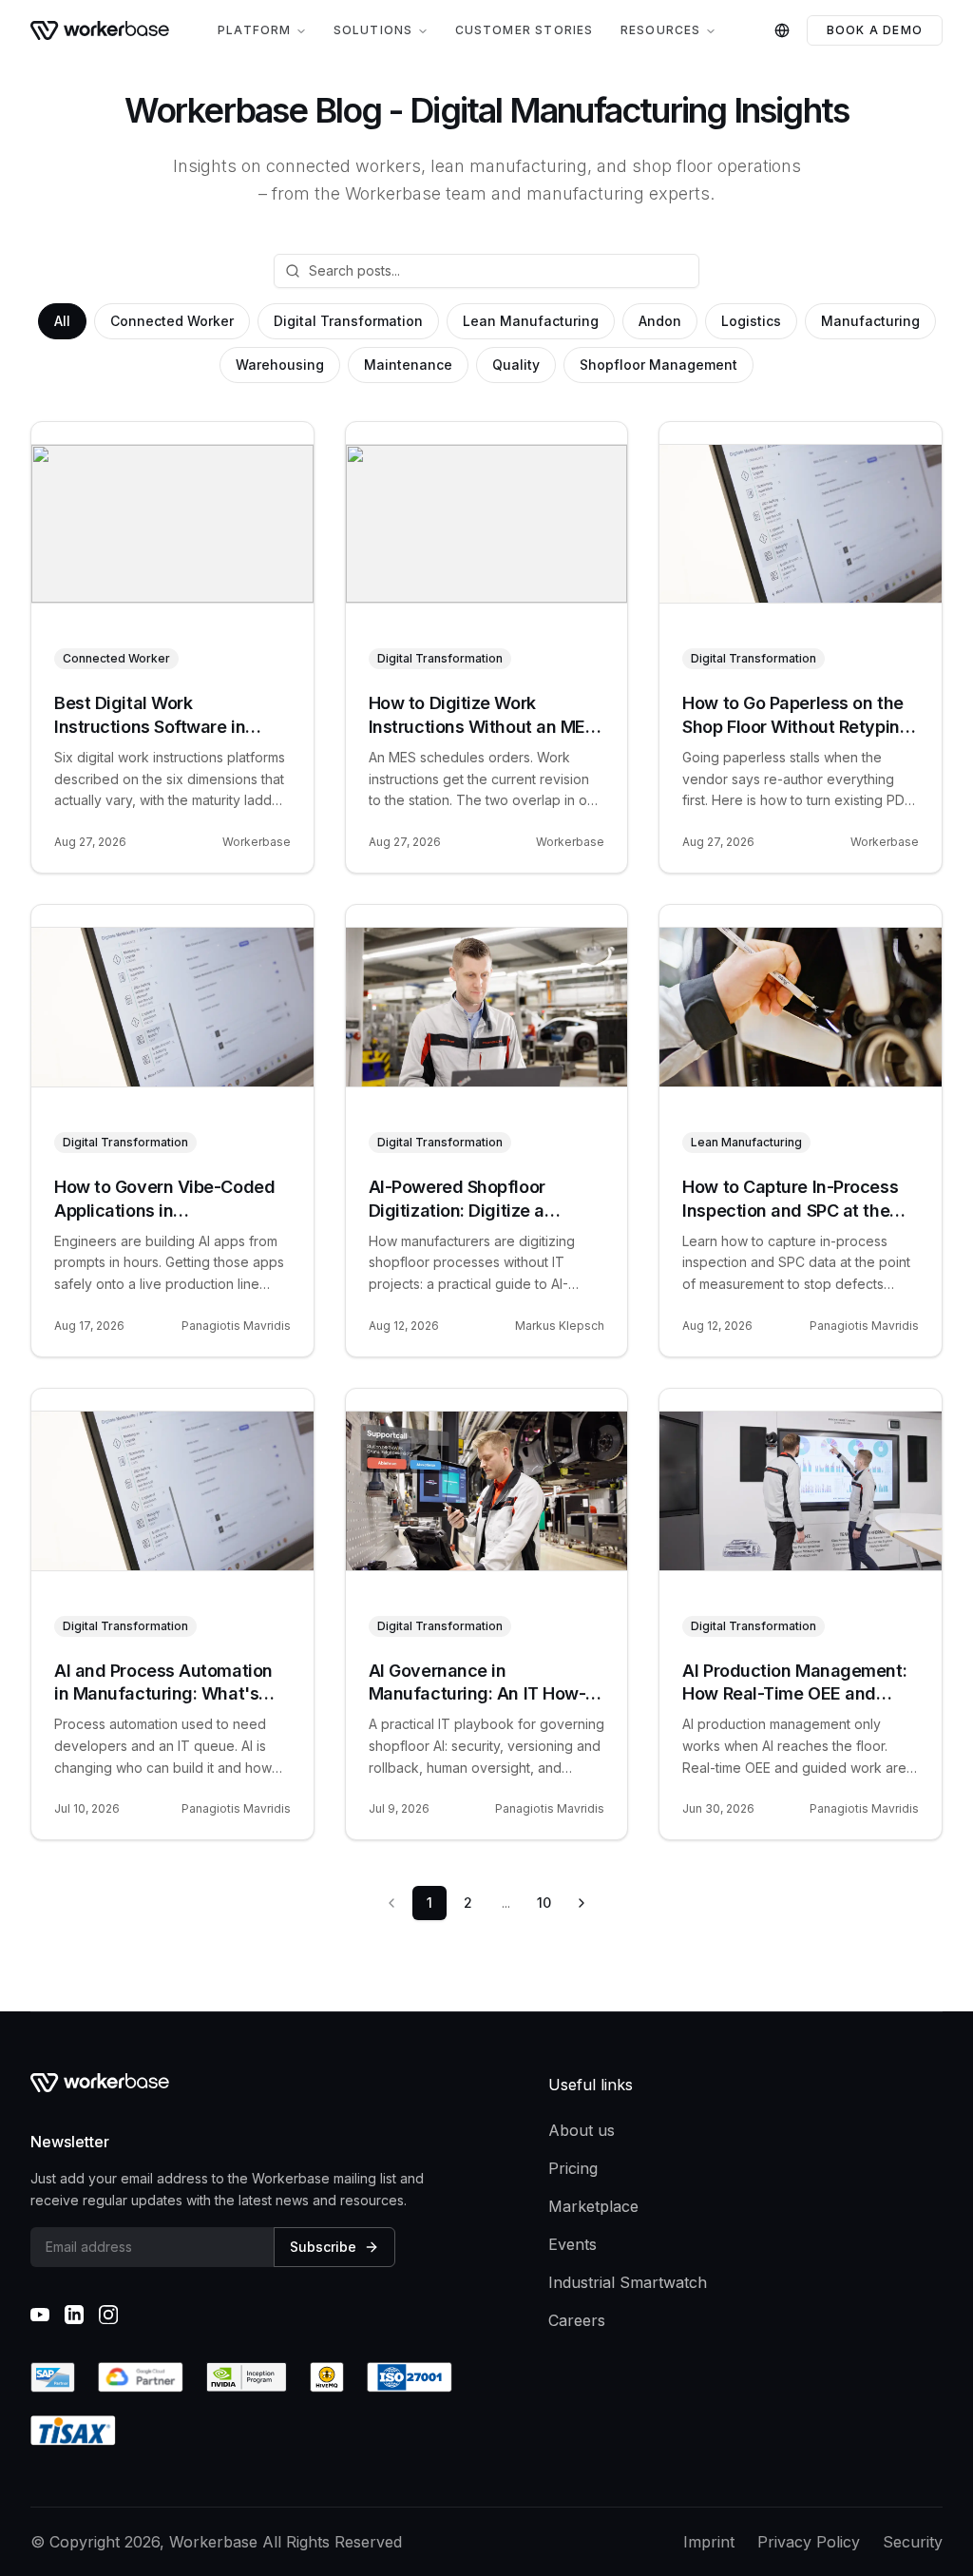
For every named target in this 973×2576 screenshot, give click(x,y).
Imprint (709, 2542)
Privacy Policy (809, 2542)
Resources (661, 30)
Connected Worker (172, 321)
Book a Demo (875, 30)
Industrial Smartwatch (628, 2282)
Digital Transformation (348, 321)
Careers (577, 2320)
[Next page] (582, 1903)
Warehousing (280, 365)
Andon (660, 321)
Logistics (751, 321)
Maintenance (408, 365)
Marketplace (593, 2206)
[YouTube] (40, 2315)
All (62, 321)
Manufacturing (870, 321)
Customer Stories (525, 30)
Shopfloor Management (658, 365)
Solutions (373, 30)
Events (572, 2244)
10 (544, 1903)
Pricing (573, 2168)
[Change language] (782, 30)
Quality (516, 365)
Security (913, 2542)
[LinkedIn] (74, 2315)
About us (582, 2130)
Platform (255, 30)
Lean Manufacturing (531, 321)
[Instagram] (108, 2315)
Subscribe (323, 2247)
